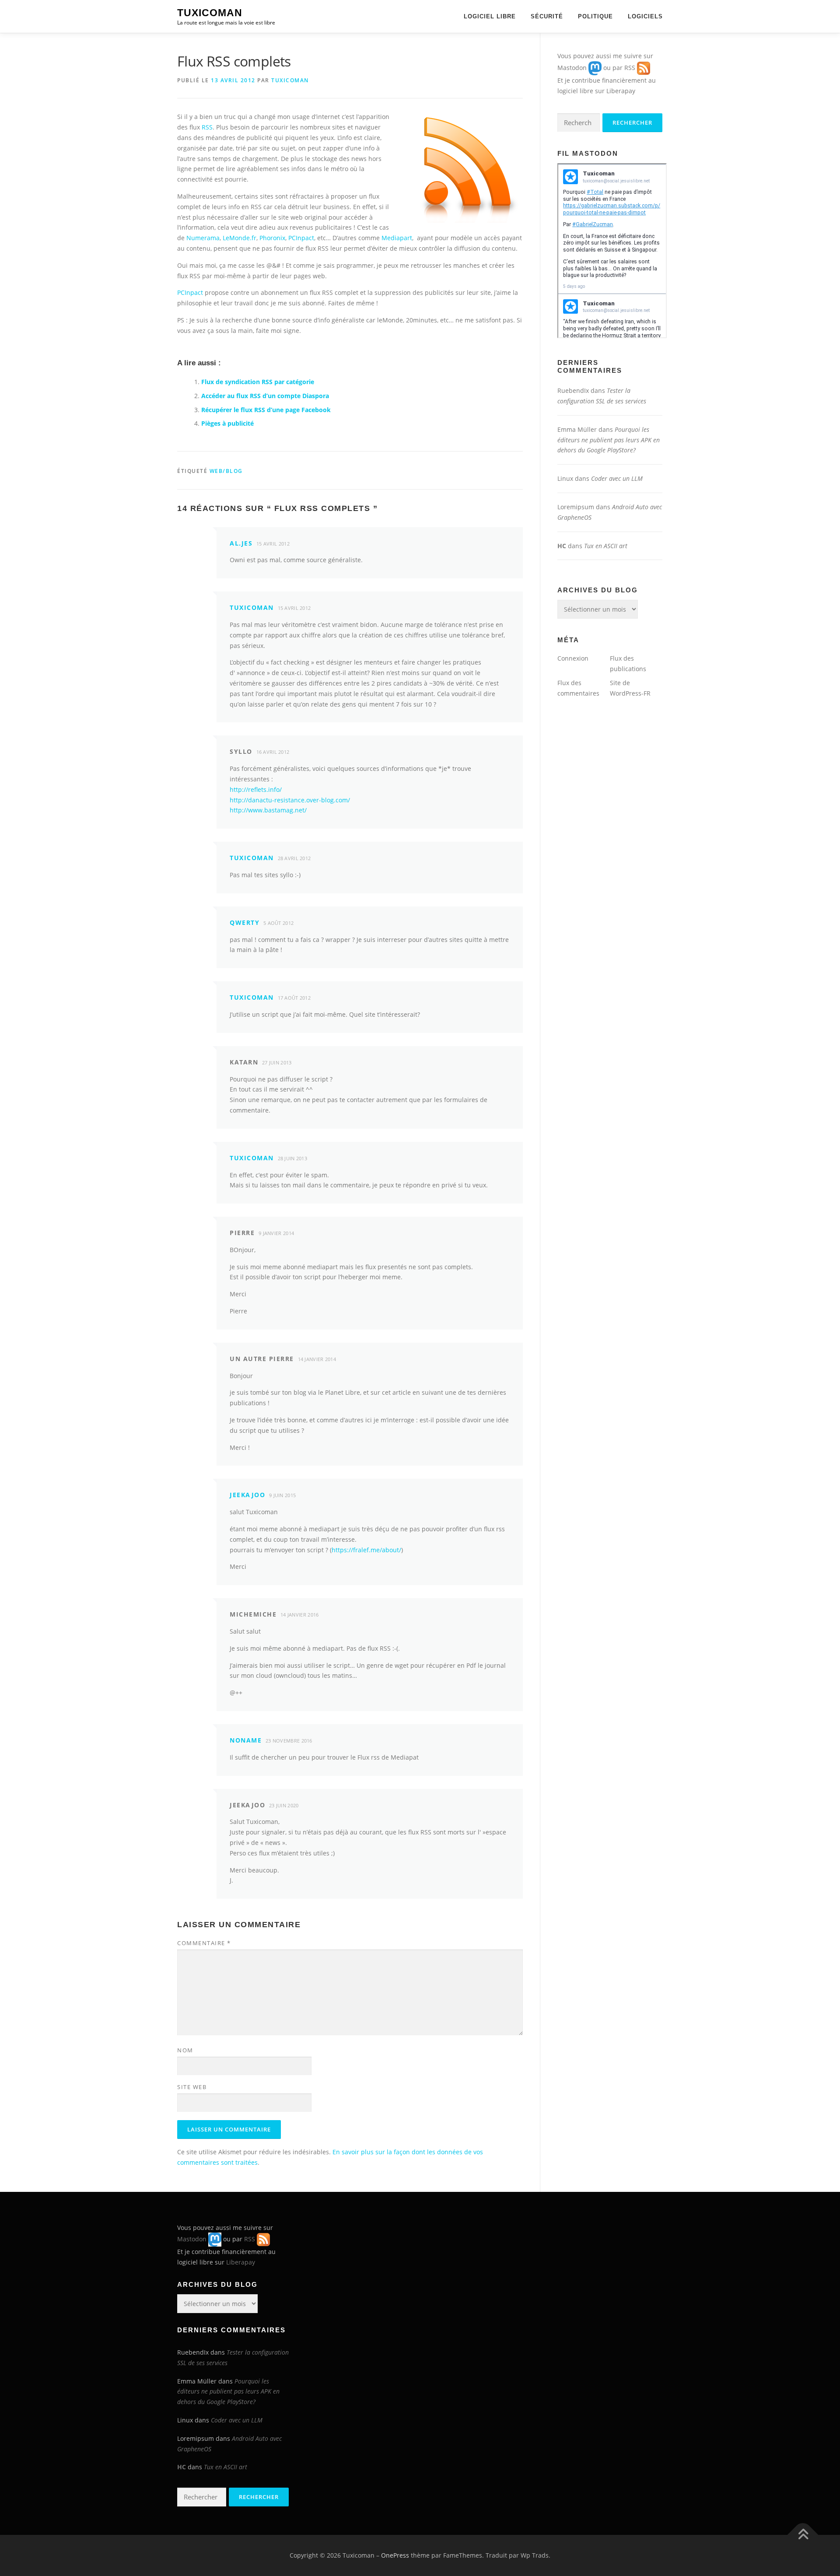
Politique (595, 16)
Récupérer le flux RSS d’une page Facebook (266, 410)
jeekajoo (247, 1495)
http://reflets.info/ (256, 789)
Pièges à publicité (227, 423)
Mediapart (397, 238)
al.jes (241, 543)
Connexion (573, 658)
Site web (192, 2087)
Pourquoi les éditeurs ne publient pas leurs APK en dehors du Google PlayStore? (609, 440)
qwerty (245, 922)
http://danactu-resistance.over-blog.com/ (290, 800)
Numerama (203, 238)
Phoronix (272, 238)
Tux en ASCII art (606, 546)
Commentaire (204, 1943)
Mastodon (572, 68)
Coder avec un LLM (617, 478)
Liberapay (621, 91)
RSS (207, 127)
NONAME (246, 1740)
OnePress (395, 2555)
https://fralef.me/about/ (366, 1550)
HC (562, 546)
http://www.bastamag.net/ (268, 810)
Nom (185, 2050)
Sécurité (547, 16)
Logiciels (645, 16)
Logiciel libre (490, 16)
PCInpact (301, 238)
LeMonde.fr (240, 238)
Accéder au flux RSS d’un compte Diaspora (265, 396)
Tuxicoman (210, 13)
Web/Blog (226, 471)
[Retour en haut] (803, 2535)
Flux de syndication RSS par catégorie (258, 382)
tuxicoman (290, 80)
